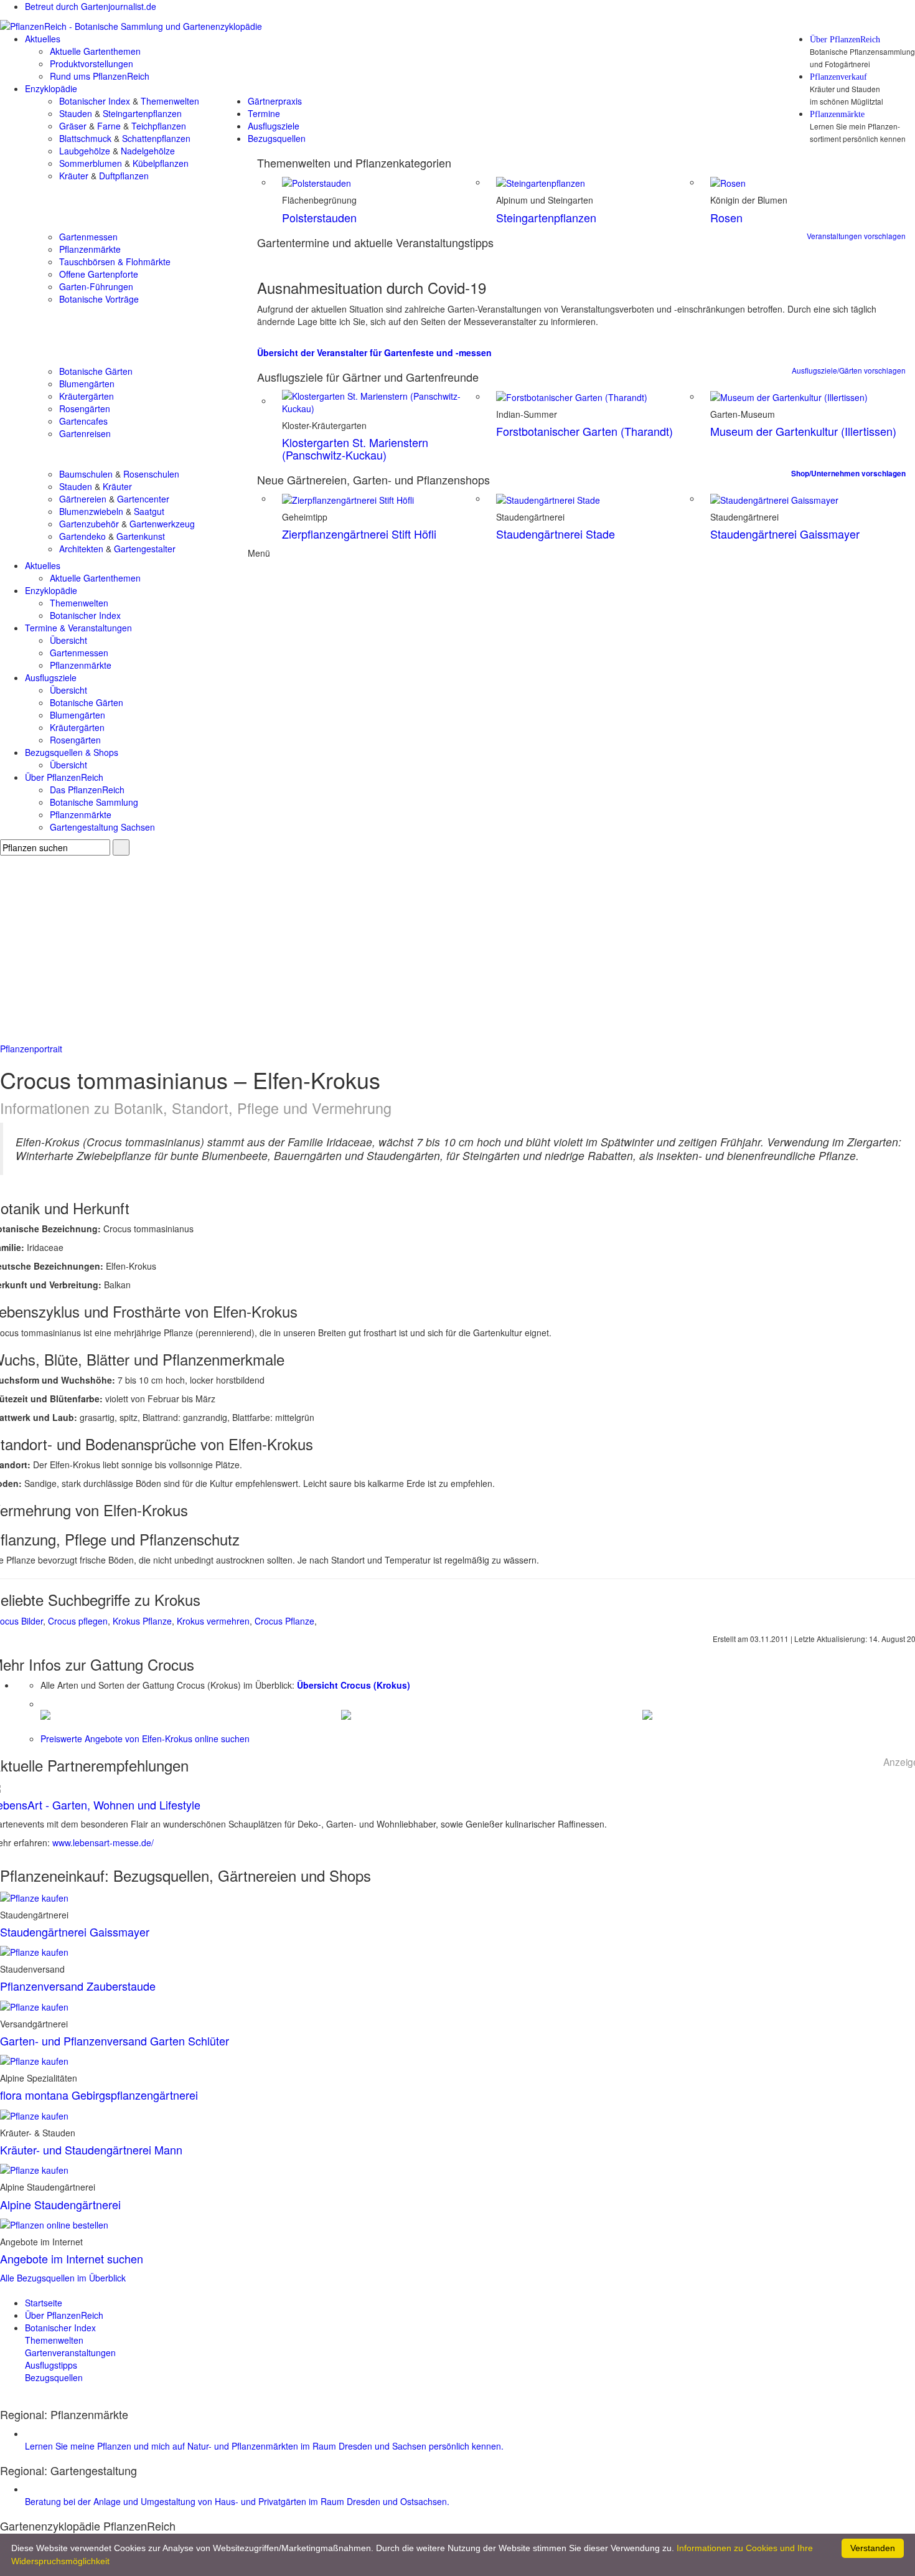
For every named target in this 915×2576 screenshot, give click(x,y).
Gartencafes (83, 421)
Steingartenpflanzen (142, 113)
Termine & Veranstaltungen (78, 628)
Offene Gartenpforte (99, 274)
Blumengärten (87, 384)
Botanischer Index (95, 101)
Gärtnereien (83, 499)
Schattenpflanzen (156, 138)
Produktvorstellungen (91, 64)
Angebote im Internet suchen (72, 2258)
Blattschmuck (85, 138)
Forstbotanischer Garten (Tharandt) (584, 431)
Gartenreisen (85, 433)
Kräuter (74, 176)
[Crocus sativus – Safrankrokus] (346, 1714)
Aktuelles (43, 39)
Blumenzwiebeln (91, 511)
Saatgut (149, 511)
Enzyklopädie (51, 88)
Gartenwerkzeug (162, 524)
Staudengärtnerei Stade (556, 534)
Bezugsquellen (277, 138)
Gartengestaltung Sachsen (102, 827)
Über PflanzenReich (845, 40)
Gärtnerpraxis (275, 101)
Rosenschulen (151, 474)
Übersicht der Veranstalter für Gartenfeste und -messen (374, 352)
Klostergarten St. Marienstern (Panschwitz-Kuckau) (355, 448)
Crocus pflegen (78, 1621)
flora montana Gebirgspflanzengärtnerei (99, 2095)
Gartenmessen (88, 237)
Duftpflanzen (124, 176)
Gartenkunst (141, 536)
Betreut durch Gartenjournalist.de (91, 6)
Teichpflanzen (159, 126)
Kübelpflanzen (161, 163)
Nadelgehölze (148, 151)
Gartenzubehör (89, 524)
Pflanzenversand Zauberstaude (78, 1986)
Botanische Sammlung (94, 802)
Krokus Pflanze (142, 1621)
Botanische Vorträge (99, 299)
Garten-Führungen (96, 286)
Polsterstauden (319, 217)
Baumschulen (86, 474)
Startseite (44, 2303)
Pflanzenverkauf (838, 77)
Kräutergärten (87, 396)
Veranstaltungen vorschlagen (856, 236)
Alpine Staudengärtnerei (60, 2204)
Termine (264, 113)
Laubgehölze (85, 151)
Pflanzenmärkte (837, 115)
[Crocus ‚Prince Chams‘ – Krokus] (45, 1714)
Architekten (81, 549)
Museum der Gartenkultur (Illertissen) (803, 431)
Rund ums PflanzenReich (100, 76)
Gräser (73, 126)
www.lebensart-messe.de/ (103, 1842)
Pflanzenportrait (31, 1049)
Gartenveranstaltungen (70, 2352)
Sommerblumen (91, 163)
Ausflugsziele (274, 126)
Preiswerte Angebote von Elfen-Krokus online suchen (145, 1739)
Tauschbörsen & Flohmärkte (115, 262)
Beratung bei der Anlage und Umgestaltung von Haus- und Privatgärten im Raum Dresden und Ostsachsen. (237, 2501)
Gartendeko (82, 536)
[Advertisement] (457, 949)
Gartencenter (143, 499)
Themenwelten (170, 101)
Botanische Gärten (96, 371)
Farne (109, 126)
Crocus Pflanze (284, 1621)
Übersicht (68, 640)
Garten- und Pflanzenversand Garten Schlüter (115, 2041)
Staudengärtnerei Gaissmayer (785, 534)
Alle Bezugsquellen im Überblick (63, 2278)
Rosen (726, 217)
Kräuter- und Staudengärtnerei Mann (91, 2149)
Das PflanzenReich (87, 790)
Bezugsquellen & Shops (72, 752)
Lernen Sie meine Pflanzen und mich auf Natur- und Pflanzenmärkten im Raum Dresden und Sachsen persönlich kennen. (264, 2446)
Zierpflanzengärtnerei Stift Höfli (359, 534)
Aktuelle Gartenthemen (95, 51)
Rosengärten (85, 408)
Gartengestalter (145, 549)
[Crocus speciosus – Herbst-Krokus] (647, 1714)
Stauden (76, 113)
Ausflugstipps (51, 2365)
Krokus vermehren (213, 1621)
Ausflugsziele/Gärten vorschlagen (849, 370)
